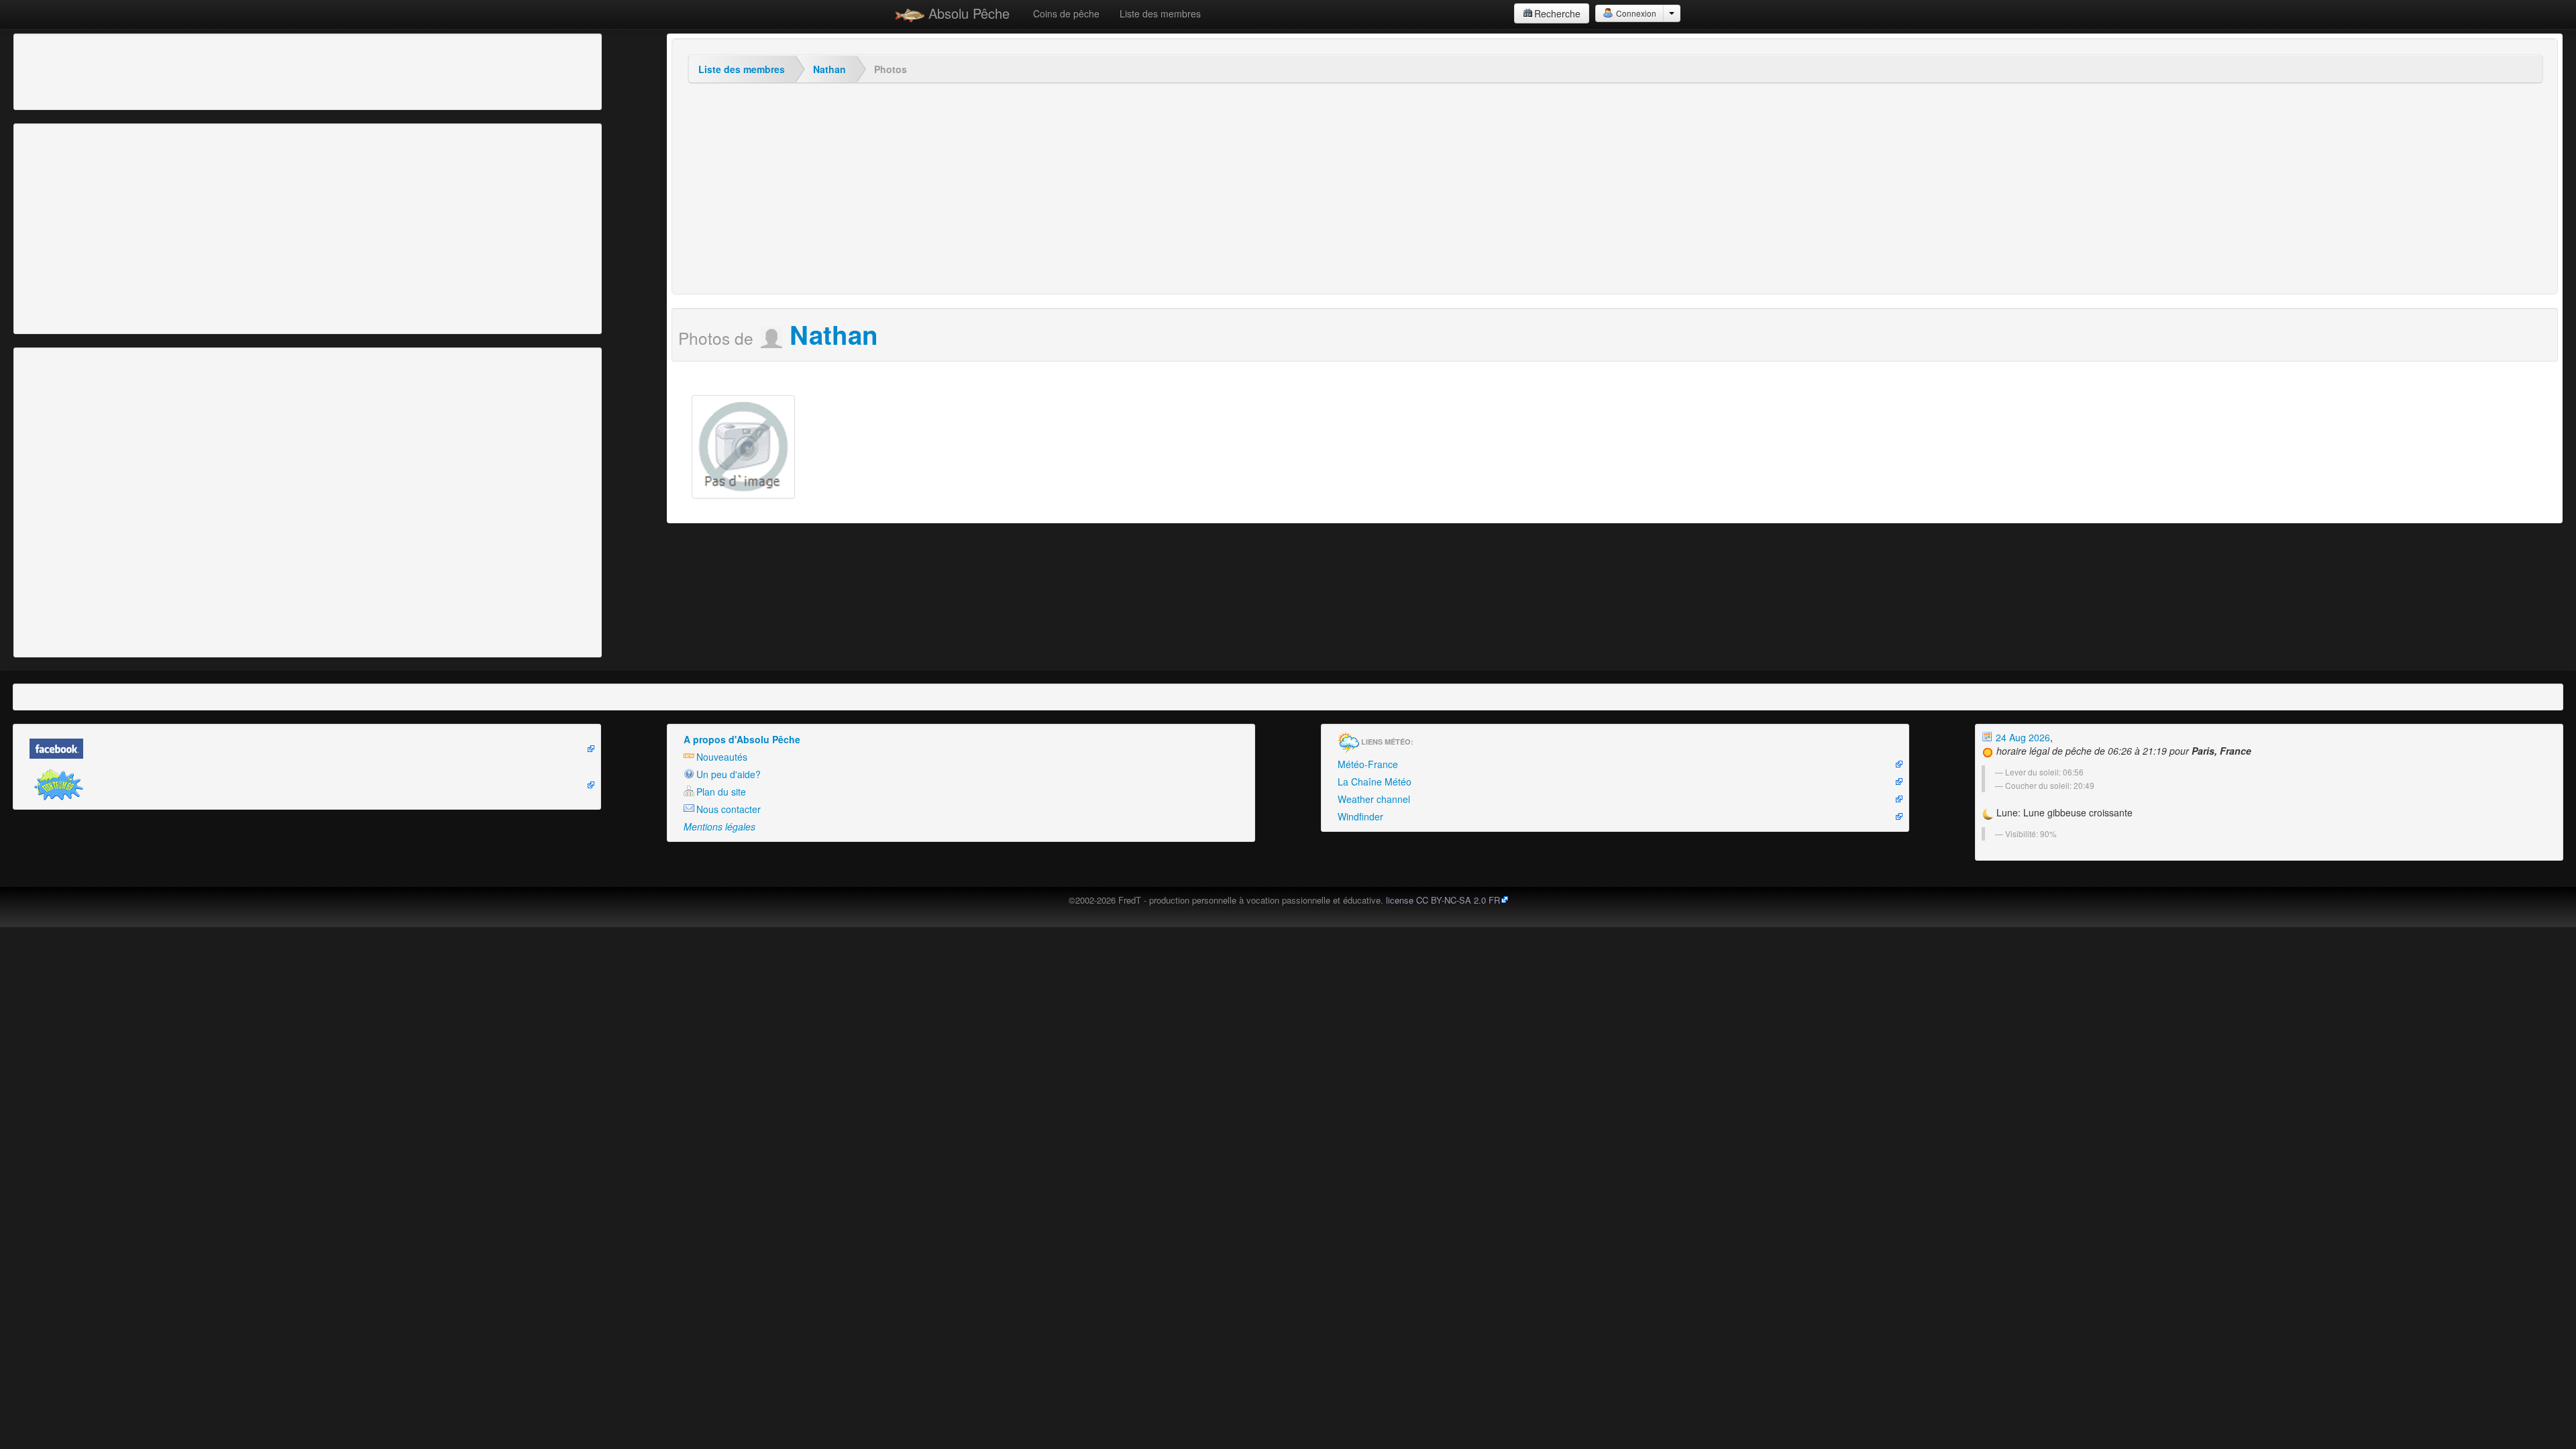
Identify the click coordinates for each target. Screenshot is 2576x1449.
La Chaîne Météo (1375, 782)
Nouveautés (722, 757)
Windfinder (1360, 816)
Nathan (829, 69)
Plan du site (721, 792)
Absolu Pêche (967, 13)
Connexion (1635, 13)
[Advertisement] (91, 70)
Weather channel (1374, 799)
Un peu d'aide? (729, 774)
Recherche (1557, 13)
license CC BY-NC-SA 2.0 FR (1443, 900)
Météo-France (1368, 764)
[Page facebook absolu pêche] (307, 749)
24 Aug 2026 (2022, 737)
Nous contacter (729, 809)
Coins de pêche (1066, 13)
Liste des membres (1160, 13)
